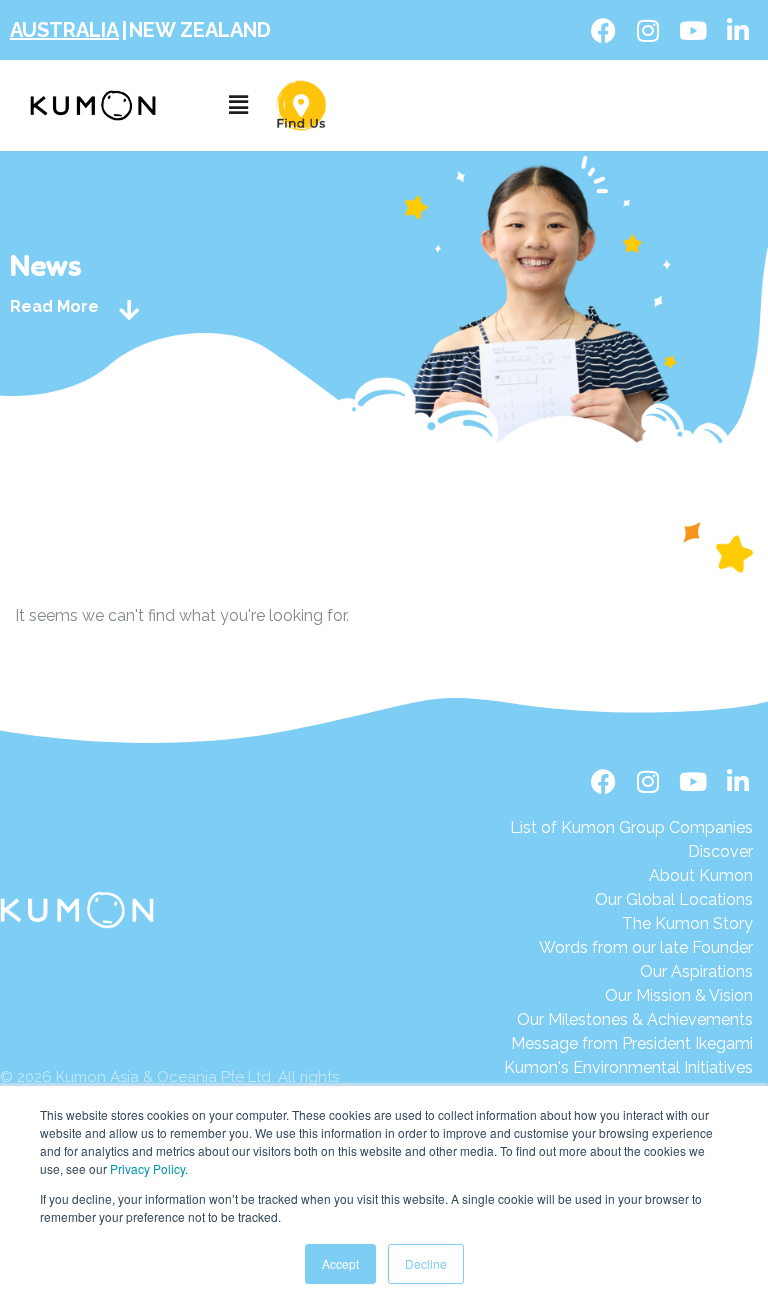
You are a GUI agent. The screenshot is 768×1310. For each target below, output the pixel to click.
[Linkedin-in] (738, 30)
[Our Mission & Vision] (631, 996)
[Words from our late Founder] (631, 948)
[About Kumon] (631, 876)
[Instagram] (648, 30)
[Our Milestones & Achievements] (628, 1020)
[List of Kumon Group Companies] (631, 828)
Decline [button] (426, 1263)
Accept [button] (340, 1263)
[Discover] (631, 852)
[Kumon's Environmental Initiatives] (628, 1068)
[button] (238, 105)
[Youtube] (693, 30)
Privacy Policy (147, 1168)
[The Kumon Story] (631, 924)
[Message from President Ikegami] (628, 1044)
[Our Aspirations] (631, 972)
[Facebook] (603, 30)
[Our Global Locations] (631, 900)
